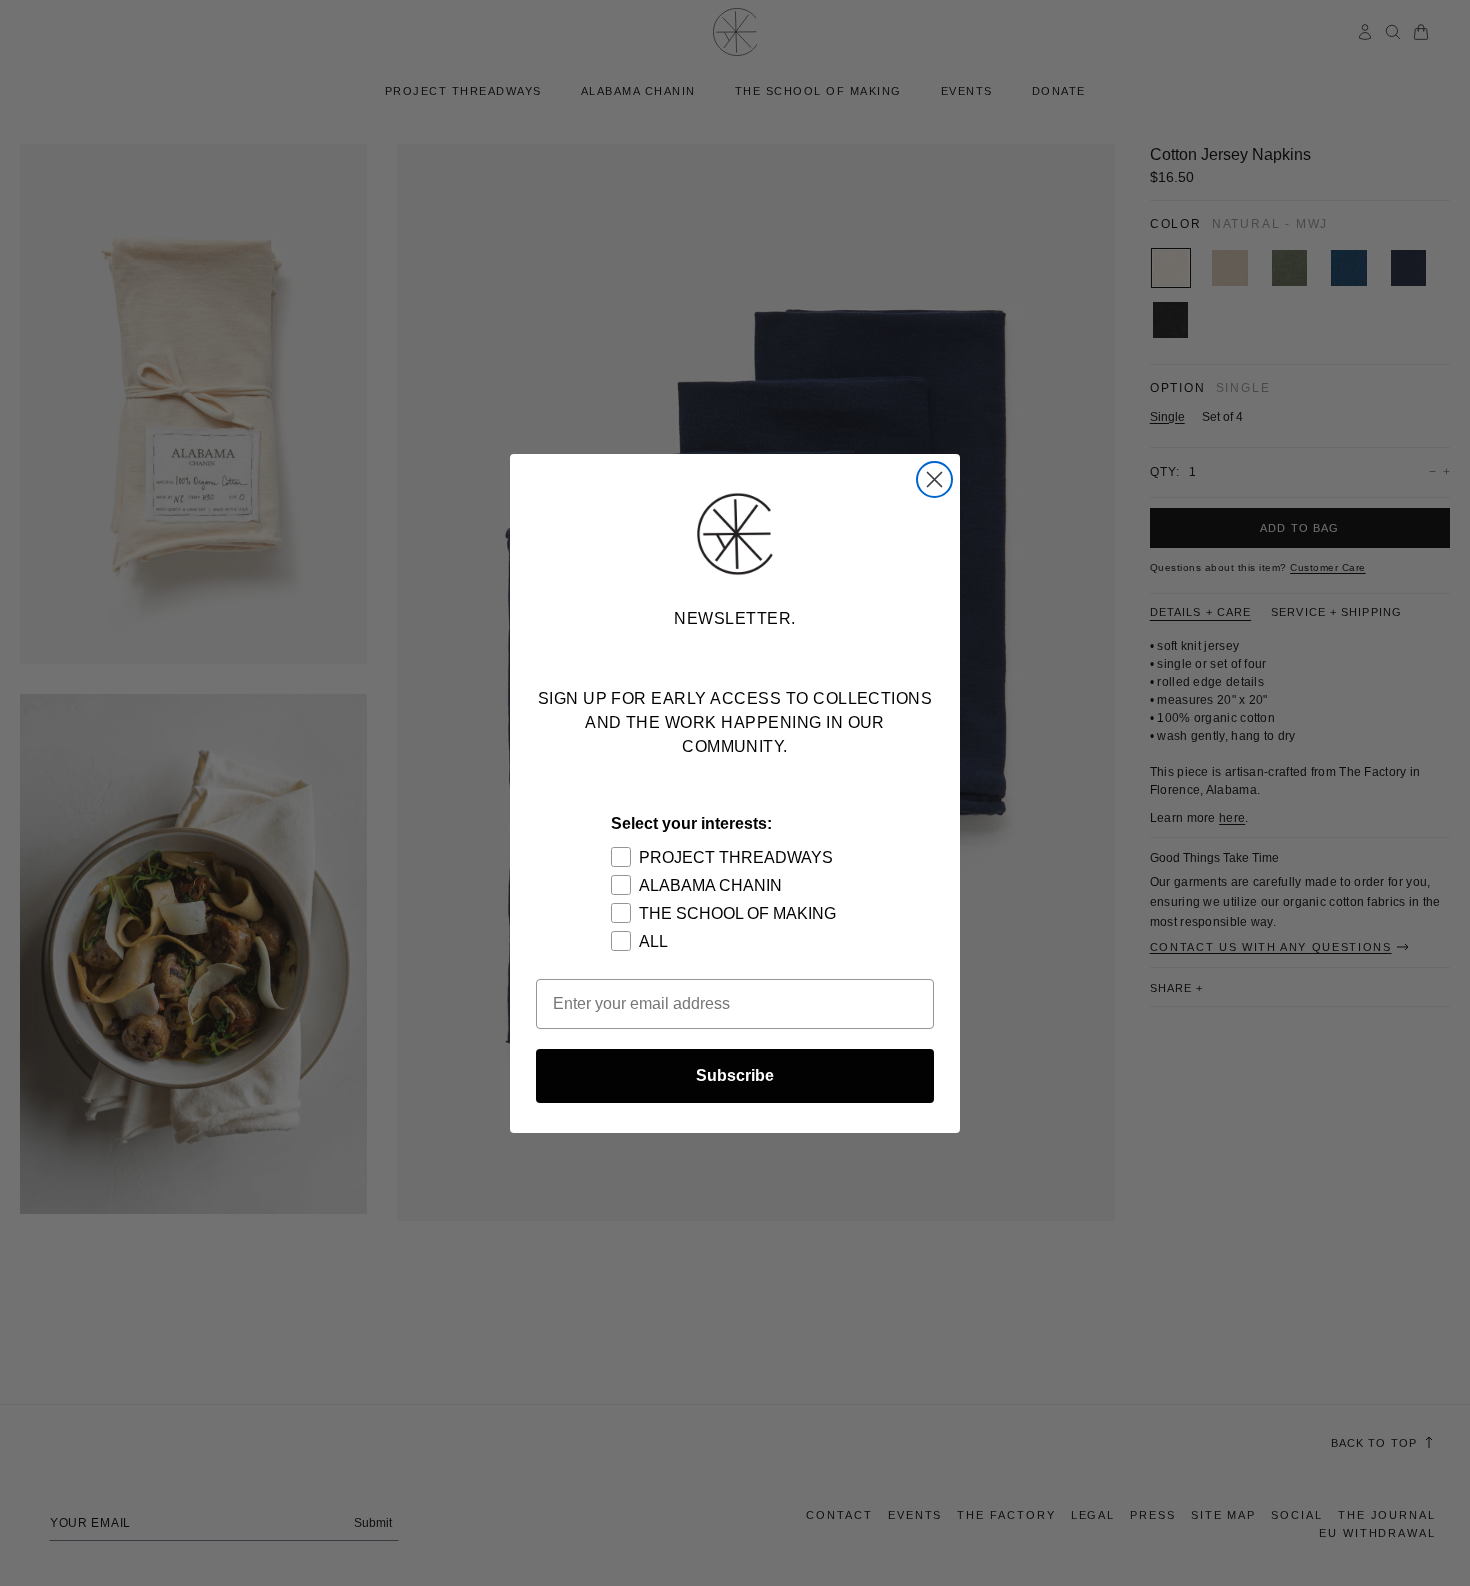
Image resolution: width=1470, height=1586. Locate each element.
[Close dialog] (934, 479)
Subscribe (735, 1075)
